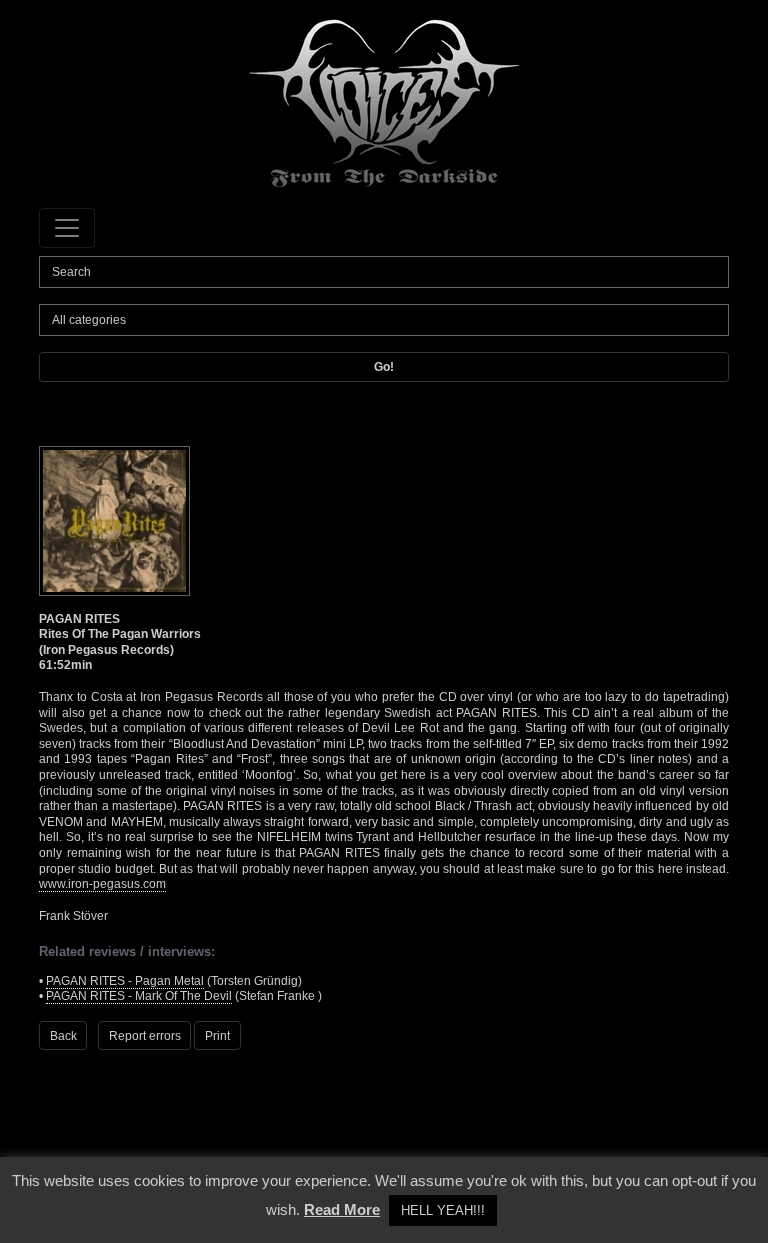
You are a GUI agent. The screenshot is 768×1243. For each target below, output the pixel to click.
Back (63, 1036)
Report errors (145, 1036)
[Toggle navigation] (67, 228)
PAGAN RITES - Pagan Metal (125, 981)
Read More (342, 1209)
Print (217, 1036)
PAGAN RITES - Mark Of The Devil (139, 996)
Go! (384, 367)
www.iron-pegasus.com (102, 884)
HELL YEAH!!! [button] (443, 1210)
